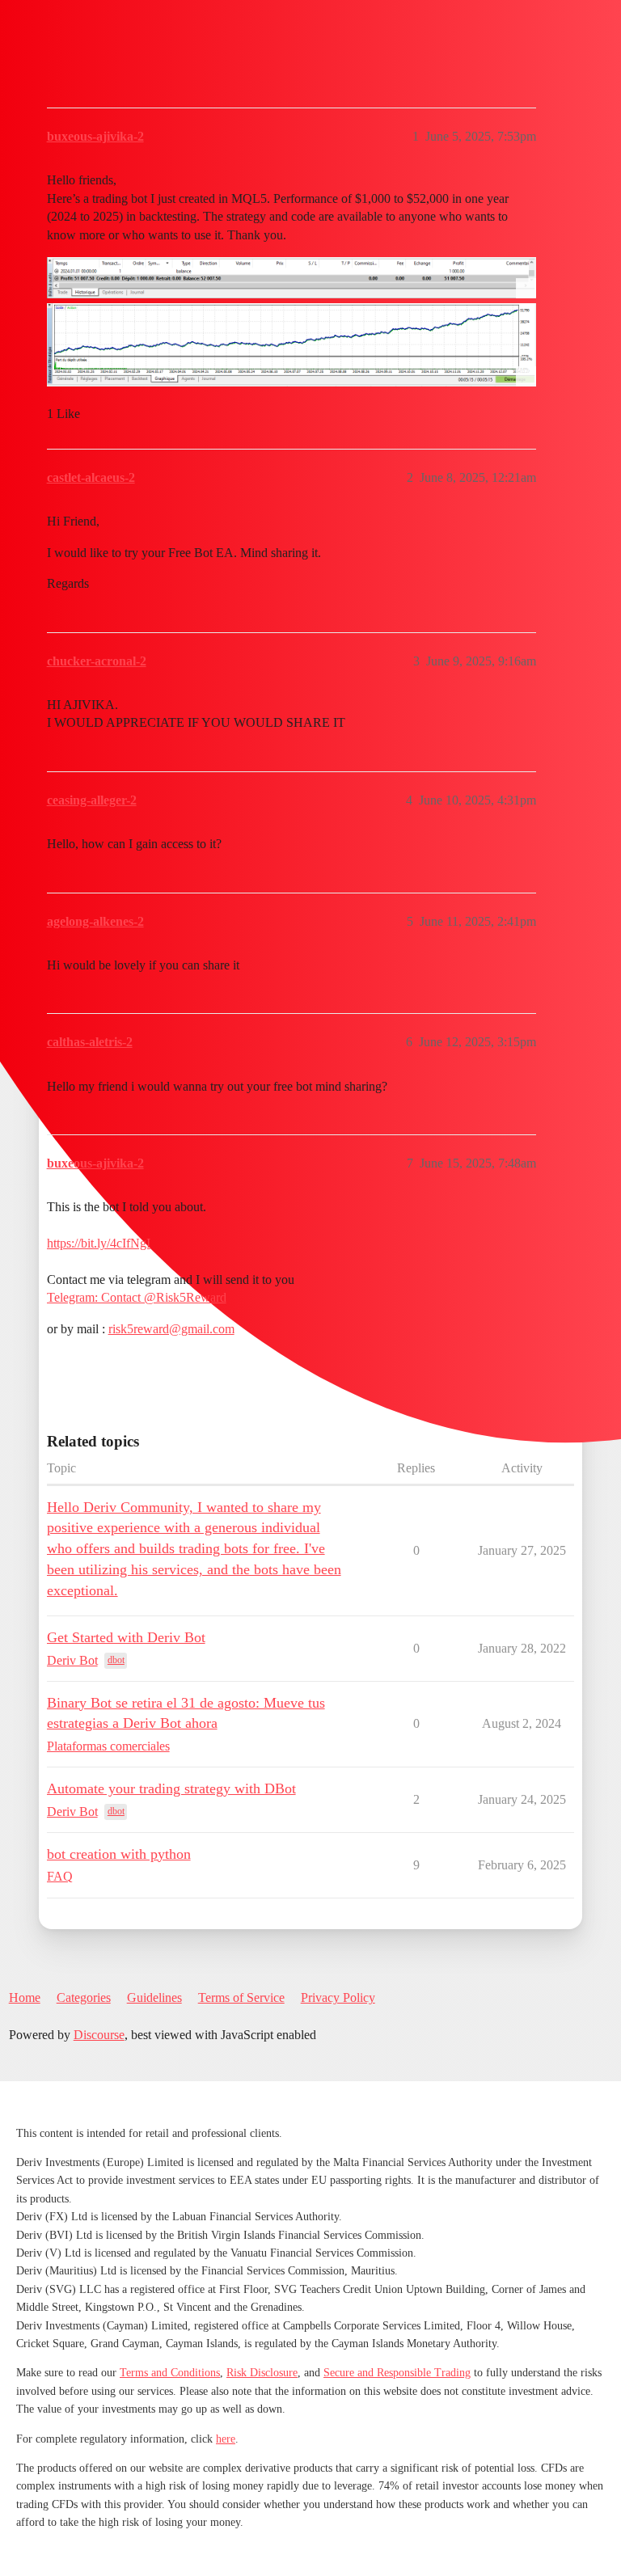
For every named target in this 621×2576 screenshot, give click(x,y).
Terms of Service (241, 1997)
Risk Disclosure (262, 2373)
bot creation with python (119, 1854)
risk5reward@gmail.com (171, 1329)
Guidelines (154, 1997)
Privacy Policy (338, 1997)
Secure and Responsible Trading (397, 2373)
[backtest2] (292, 345)
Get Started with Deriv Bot (126, 1637)
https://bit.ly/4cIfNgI (99, 1243)
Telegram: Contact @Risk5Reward (137, 1297)
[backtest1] (292, 278)
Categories (84, 1997)
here (226, 2439)
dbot (116, 1660)
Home (25, 1997)
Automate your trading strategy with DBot (171, 1788)
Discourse (99, 2035)
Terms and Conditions (170, 2373)
